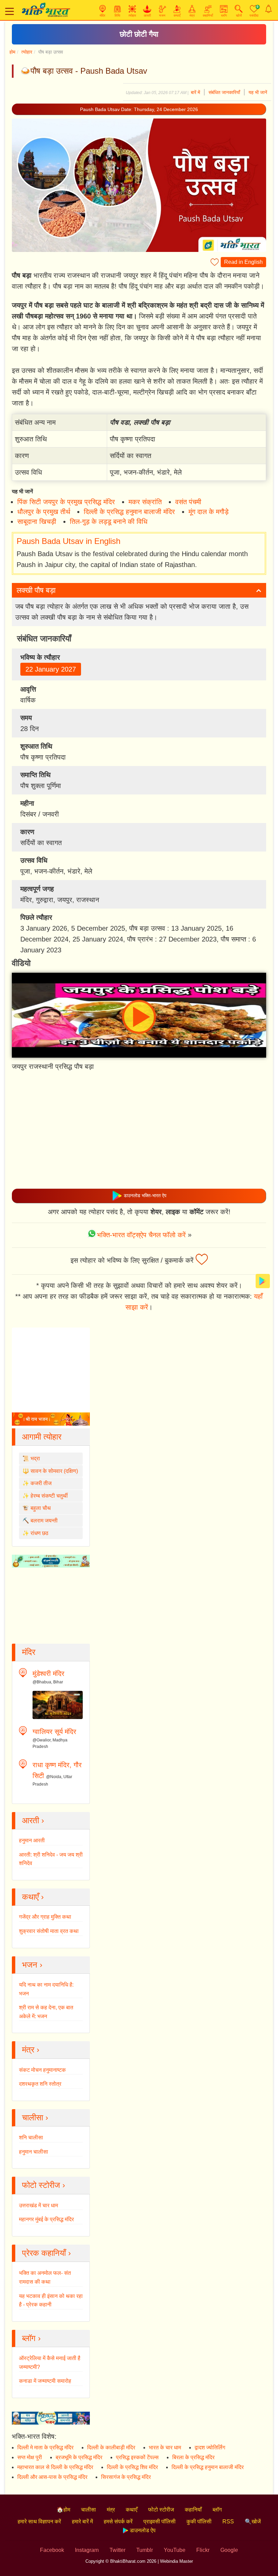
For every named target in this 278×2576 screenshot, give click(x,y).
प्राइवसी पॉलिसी (160, 2522)
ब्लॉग (217, 2510)
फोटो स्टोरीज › (44, 2185)
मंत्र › (31, 2050)
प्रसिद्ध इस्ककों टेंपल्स (137, 2457)
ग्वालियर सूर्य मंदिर (54, 1732)
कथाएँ (132, 2510)
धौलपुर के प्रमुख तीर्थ (44, 512)
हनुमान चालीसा (34, 2152)
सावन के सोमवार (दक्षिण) (54, 1471)
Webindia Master (176, 2561)
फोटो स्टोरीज (161, 2510)
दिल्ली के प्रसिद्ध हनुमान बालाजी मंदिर (129, 512)
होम (12, 52)
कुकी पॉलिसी (199, 2522)
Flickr (203, 2550)
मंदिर (29, 1652)
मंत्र (111, 2510)
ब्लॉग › (31, 2338)
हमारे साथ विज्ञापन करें (39, 2522)
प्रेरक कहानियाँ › (46, 2253)
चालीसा (88, 2510)
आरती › (33, 1820)
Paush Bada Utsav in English (68, 541)
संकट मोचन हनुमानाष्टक (42, 2070)
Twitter (117, 2550)
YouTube (175, 2550)
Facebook (52, 2550)
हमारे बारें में (82, 2522)
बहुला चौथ (41, 1508)
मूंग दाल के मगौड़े (209, 512)
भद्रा (35, 1458)
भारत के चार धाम (165, 2447)
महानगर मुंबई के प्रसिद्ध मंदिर (46, 2219)
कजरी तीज (41, 1483)
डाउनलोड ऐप (142, 2530)
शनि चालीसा (31, 2137)
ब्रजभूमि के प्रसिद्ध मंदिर (79, 2457)
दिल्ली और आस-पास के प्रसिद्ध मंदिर (52, 2477)
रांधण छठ (39, 1533)
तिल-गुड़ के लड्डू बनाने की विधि (109, 522)
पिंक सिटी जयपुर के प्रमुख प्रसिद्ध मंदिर (66, 502)
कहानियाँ (193, 2510)
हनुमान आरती (32, 1840)
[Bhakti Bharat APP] (263, 1281)
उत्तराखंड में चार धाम (38, 2205)
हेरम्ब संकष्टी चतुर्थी (49, 1496)
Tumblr (145, 2550)
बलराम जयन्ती (44, 1521)
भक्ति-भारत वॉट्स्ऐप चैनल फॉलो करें (141, 1235)
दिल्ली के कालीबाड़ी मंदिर (111, 2447)
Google (229, 2550)
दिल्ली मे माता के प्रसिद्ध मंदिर (45, 2447)
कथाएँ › (33, 1897)
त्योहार (27, 52)
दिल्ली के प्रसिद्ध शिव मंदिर (132, 2467)
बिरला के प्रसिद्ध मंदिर (193, 2457)
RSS (228, 2522)
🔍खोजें (253, 2522)
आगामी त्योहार (42, 1437)
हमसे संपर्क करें (118, 2522)
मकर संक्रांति (145, 502)
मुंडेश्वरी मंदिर (48, 1674)
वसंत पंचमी (188, 502)
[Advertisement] (139, 1133)
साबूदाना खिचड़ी (37, 522)
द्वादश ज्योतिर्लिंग (210, 2447)
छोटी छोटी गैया (139, 34)
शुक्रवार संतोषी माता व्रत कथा (49, 1931)
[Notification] (269, 9)
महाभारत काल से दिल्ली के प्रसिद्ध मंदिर (55, 2467)
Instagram (87, 2550)
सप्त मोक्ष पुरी (30, 2457)
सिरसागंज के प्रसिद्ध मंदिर (126, 2477)
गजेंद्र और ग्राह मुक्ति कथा (45, 1917)
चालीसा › (35, 2117)
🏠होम (63, 2510)
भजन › (32, 1965)
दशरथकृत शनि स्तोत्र (40, 2084)
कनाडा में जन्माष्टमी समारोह (45, 2381)
